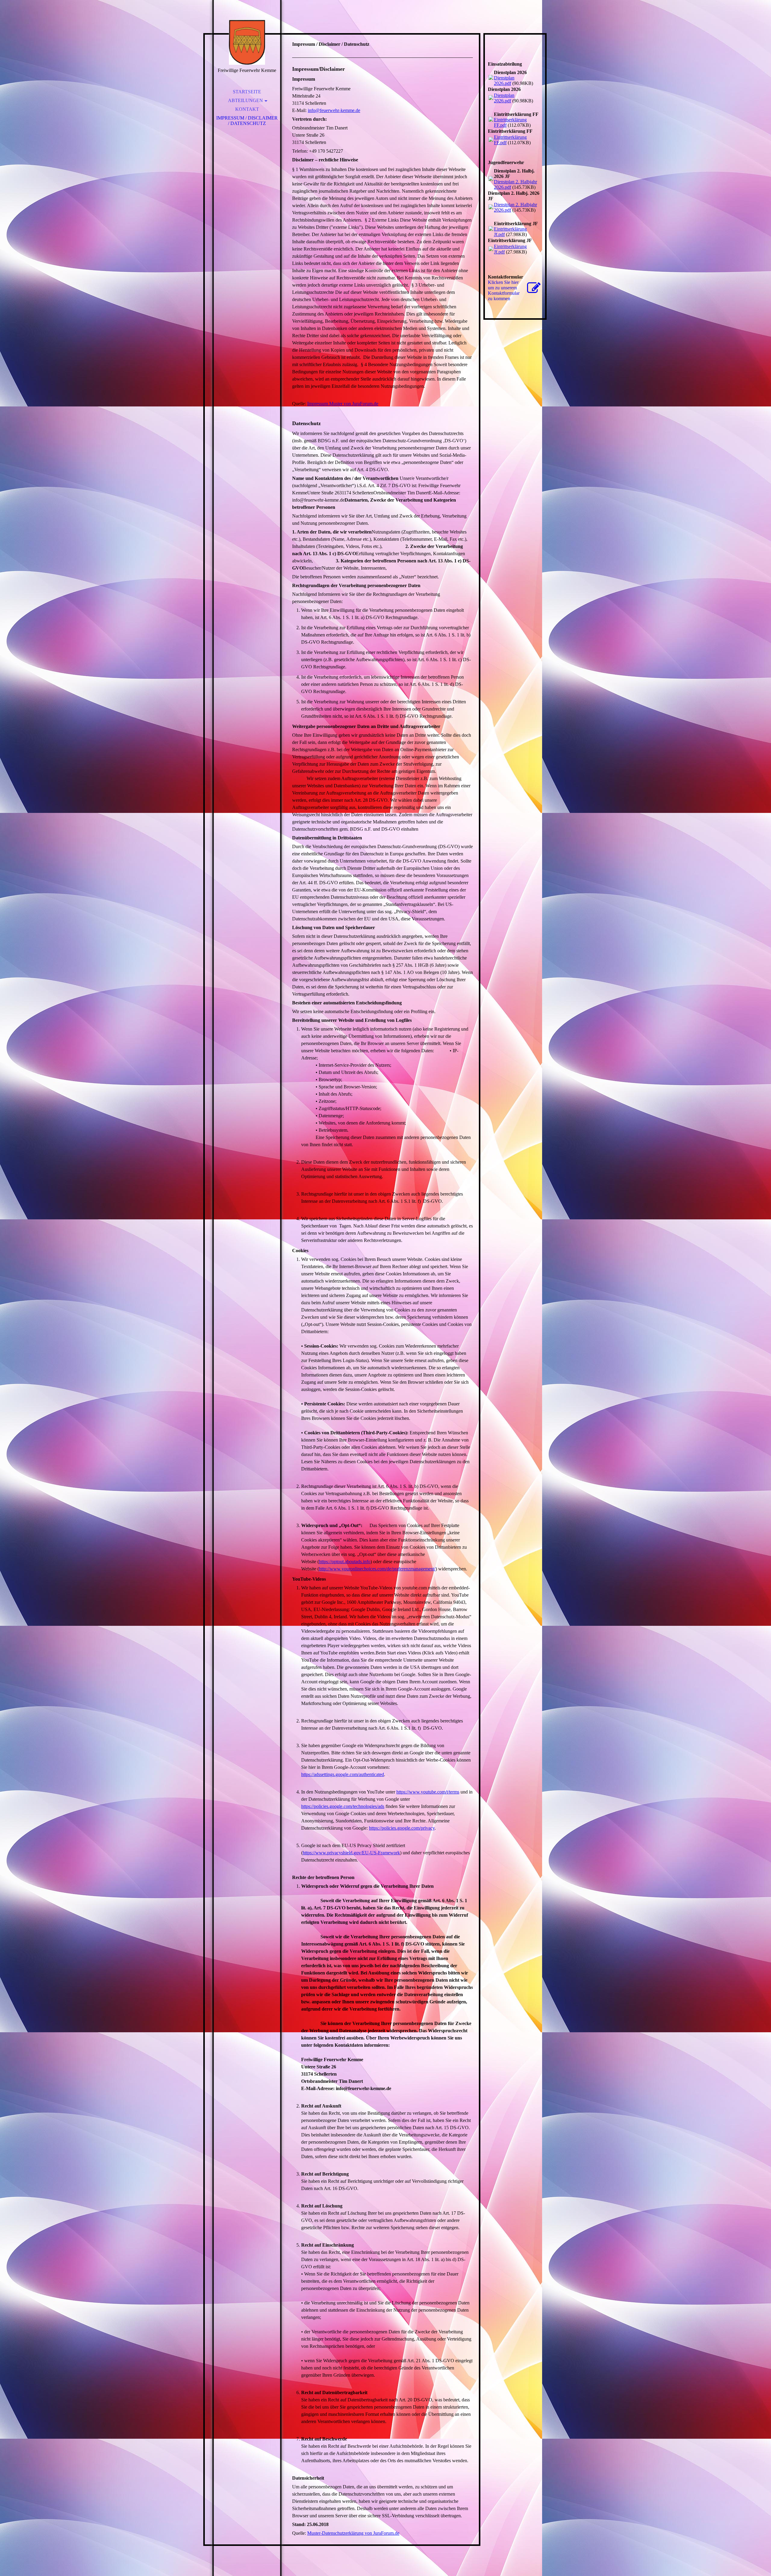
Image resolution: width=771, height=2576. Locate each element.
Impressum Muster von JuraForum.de (343, 404)
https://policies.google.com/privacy (402, 1828)
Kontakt (247, 109)
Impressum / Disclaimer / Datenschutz (247, 121)
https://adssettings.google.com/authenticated (343, 1774)
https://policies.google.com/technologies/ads (343, 1806)
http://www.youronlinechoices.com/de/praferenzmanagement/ (377, 1569)
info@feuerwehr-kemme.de (334, 110)
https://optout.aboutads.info (345, 1562)
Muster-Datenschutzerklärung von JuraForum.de (353, 2533)
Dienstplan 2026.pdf (504, 81)
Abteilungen (245, 100)
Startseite (247, 92)
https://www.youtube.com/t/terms (428, 1792)
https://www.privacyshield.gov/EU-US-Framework (351, 1853)
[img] (247, 42)
